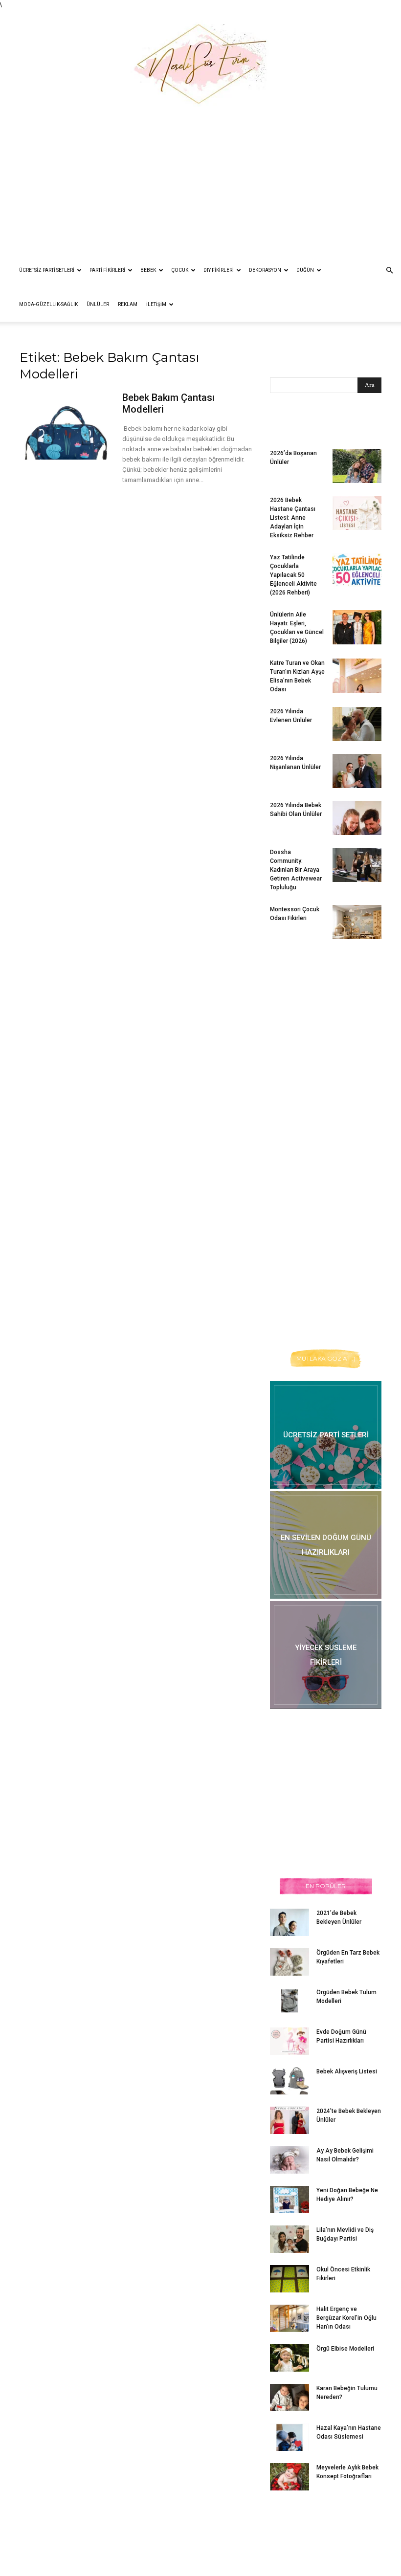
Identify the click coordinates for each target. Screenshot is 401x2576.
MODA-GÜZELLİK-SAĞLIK (48, 304)
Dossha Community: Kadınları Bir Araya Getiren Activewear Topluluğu (296, 870)
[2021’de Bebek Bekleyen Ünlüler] (290, 1922)
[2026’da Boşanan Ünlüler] (357, 466)
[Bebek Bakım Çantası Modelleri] (67, 426)
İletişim (156, 304)
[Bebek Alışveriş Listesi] (290, 2081)
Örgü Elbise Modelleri (345, 2349)
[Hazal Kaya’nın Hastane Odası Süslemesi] (290, 2437)
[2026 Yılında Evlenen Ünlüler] (357, 724)
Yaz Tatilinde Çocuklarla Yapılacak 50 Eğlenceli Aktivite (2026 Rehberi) (293, 575)
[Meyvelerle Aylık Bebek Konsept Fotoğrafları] (290, 2477)
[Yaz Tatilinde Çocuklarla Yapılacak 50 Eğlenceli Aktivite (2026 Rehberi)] (357, 570)
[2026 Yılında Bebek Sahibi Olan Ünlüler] (357, 818)
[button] (389, 271)
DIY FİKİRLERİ (219, 270)
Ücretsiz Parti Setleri (47, 270)
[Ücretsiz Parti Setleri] (326, 1435)
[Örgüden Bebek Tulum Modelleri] (290, 2001)
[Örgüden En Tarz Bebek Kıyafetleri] (290, 1962)
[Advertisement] (200, 180)
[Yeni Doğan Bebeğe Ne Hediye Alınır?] (290, 2200)
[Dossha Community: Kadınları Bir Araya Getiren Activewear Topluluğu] (357, 865)
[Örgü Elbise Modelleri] (290, 2358)
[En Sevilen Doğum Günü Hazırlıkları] (326, 1545)
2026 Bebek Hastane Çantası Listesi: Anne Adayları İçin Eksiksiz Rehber (293, 518)
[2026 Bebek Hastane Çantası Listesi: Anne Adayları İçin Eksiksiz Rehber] (357, 513)
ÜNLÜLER (98, 304)
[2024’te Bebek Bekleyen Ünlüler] (290, 2120)
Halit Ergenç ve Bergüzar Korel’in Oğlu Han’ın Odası (346, 2318)
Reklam (128, 304)
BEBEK (148, 270)
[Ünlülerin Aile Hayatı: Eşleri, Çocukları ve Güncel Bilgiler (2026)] (357, 627)
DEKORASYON (265, 270)
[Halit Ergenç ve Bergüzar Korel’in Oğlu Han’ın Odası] (290, 2318)
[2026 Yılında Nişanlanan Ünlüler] (357, 771)
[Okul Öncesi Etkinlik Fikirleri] (290, 2279)
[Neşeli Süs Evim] (200, 58)
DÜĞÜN (305, 270)
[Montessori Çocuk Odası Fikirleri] (357, 922)
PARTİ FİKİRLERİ (107, 270)
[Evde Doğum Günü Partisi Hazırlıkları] (290, 2041)
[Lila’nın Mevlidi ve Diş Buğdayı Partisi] (290, 2239)
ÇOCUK (180, 270)
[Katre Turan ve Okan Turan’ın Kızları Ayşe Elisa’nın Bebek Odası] (357, 676)
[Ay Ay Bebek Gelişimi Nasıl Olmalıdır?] (290, 2160)
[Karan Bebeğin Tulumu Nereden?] (290, 2398)
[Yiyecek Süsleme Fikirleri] (326, 1655)
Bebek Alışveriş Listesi (347, 2071)
